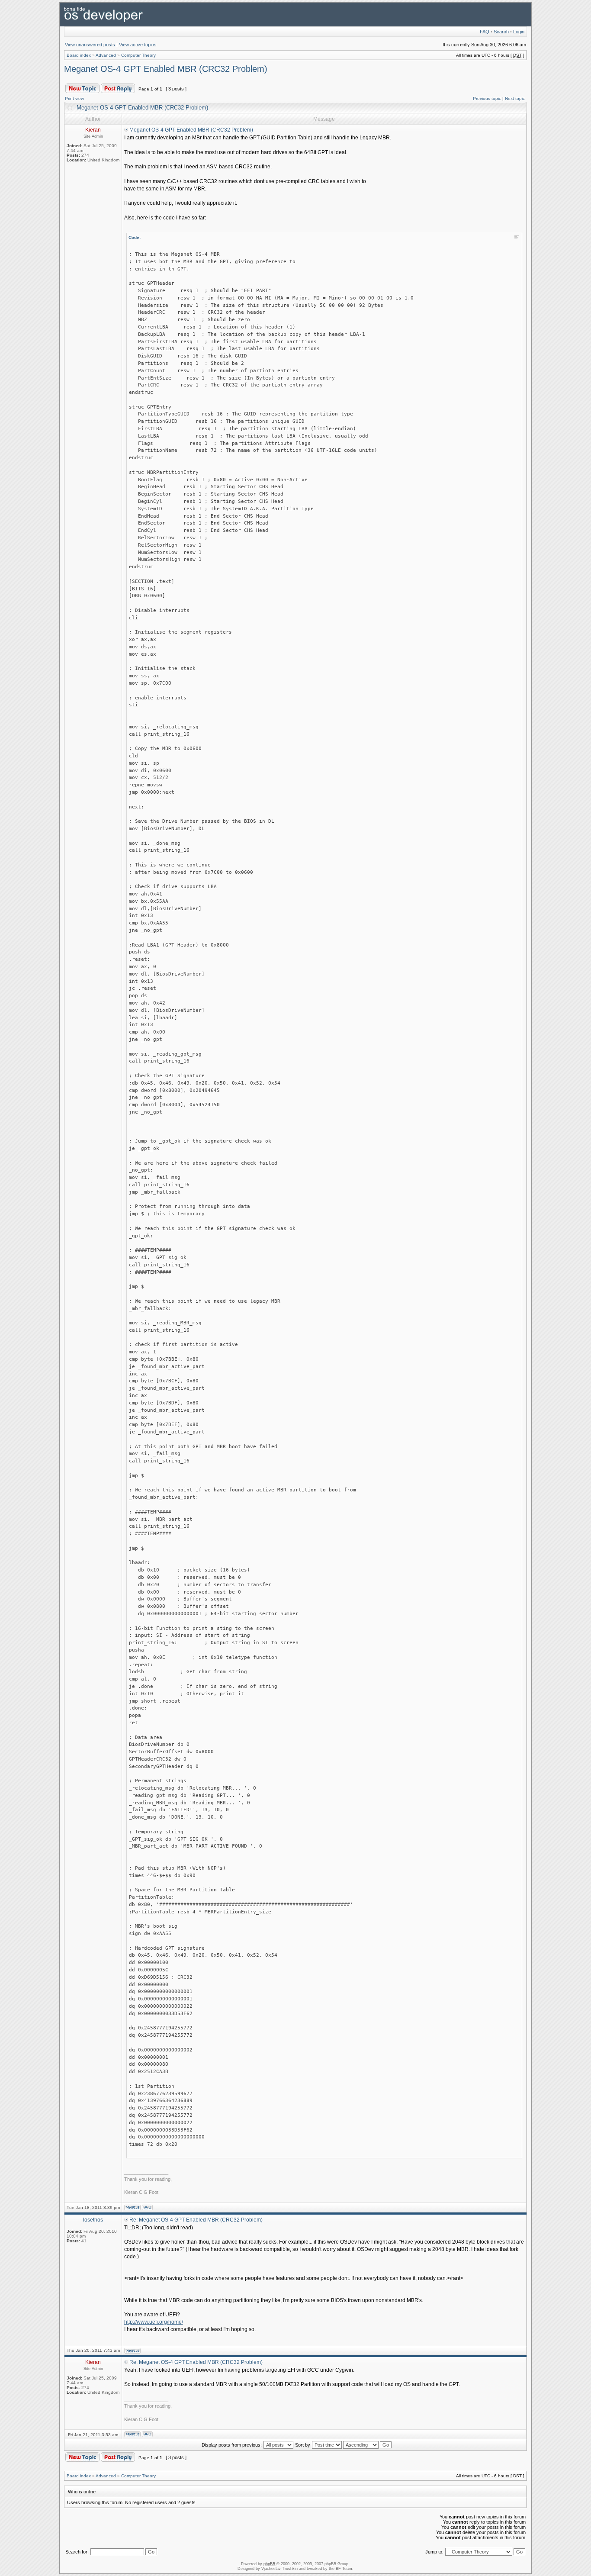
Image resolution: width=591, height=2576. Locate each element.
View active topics (138, 45)
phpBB (269, 2564)
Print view (74, 98)
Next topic (515, 98)
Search (501, 32)
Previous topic (487, 98)
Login (519, 32)
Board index (79, 55)
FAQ (485, 32)
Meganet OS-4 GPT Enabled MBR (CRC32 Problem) (166, 69)
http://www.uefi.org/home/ (154, 2322)
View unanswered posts (90, 45)
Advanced (106, 55)
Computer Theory (138, 55)
